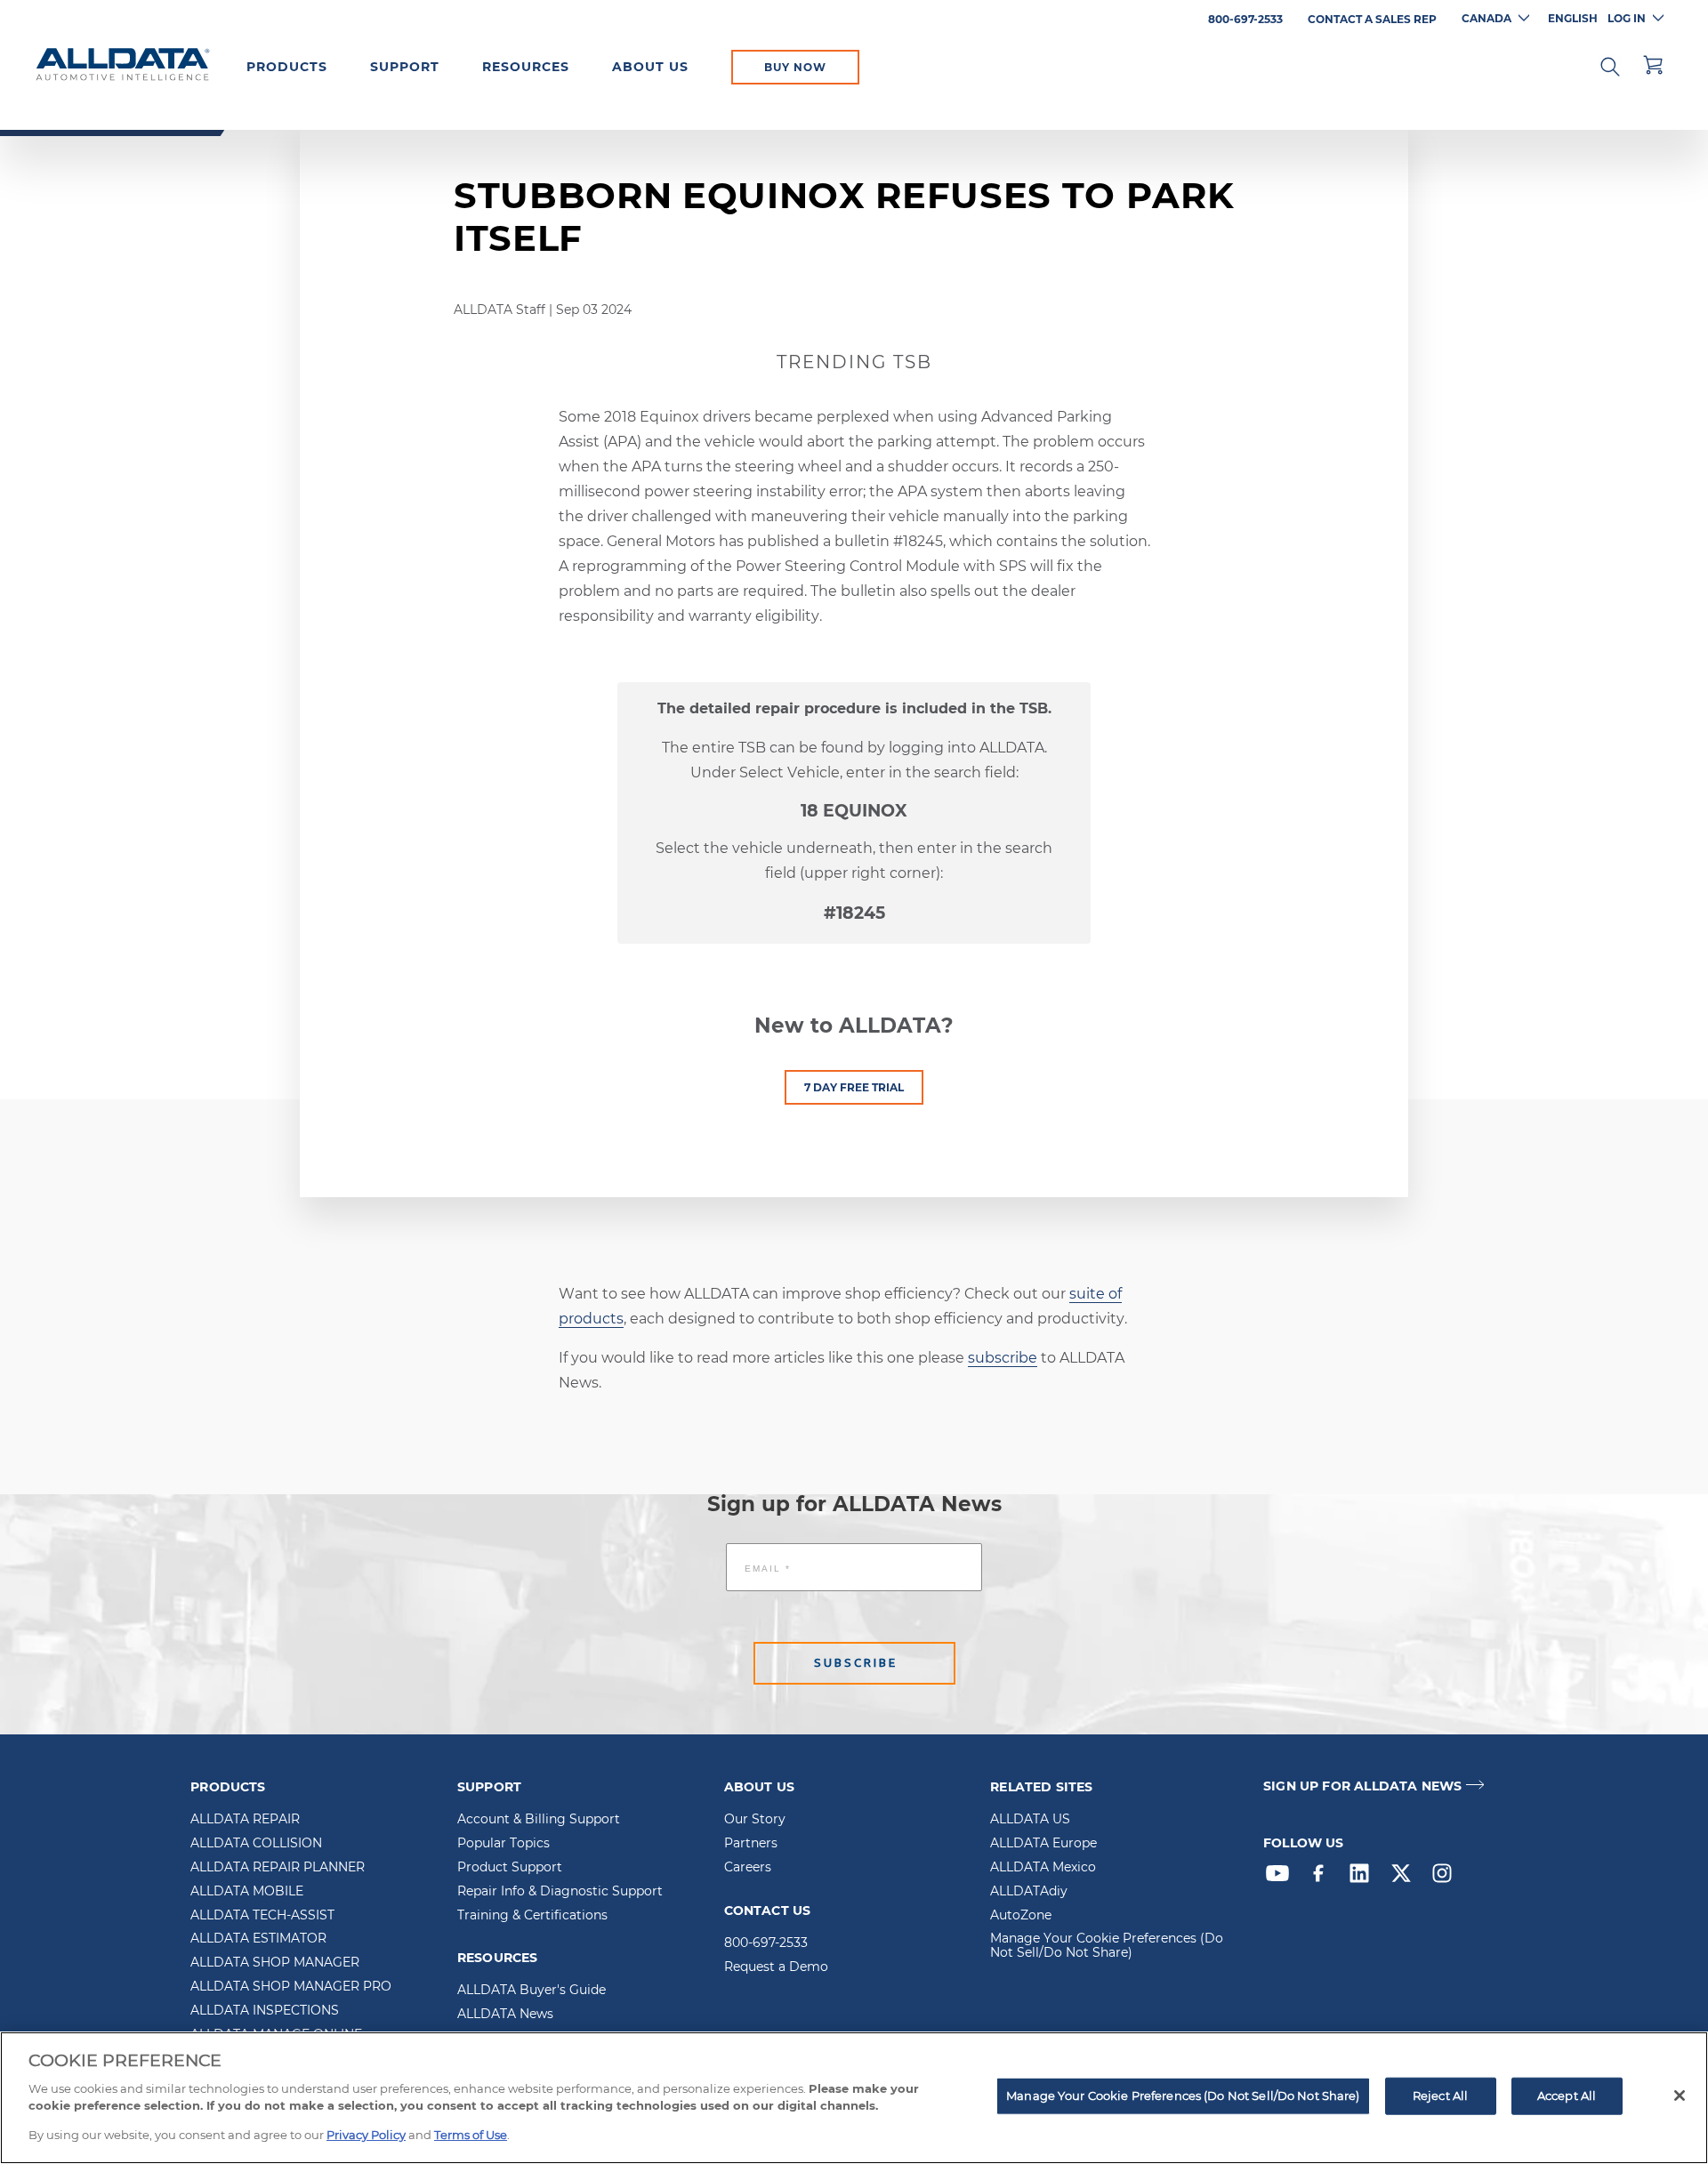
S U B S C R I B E (854, 1663)
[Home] (123, 66)
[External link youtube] (1282, 1878)
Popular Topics (504, 1844)
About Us (650, 67)
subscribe (1003, 1358)
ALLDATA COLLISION (256, 1844)
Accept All (1567, 2096)
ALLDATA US (1030, 1820)
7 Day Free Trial (854, 1087)
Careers (748, 1868)
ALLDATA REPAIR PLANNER (278, 1868)
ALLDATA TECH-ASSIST (262, 1916)
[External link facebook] (1323, 1878)
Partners (751, 1844)
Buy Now (795, 67)
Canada (1486, 18)
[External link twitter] (1406, 1878)
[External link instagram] (1446, 1878)
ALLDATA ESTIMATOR (258, 1939)
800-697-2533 (766, 1943)
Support (405, 67)
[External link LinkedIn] (1364, 1878)
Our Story (755, 1820)
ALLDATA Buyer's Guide (532, 1991)
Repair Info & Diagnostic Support (560, 1892)
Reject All (1440, 2096)
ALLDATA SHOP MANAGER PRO (291, 1987)
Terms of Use (471, 2134)
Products (287, 67)
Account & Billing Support (539, 1820)
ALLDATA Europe (1043, 1844)
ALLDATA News (505, 2015)
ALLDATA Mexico (1043, 1868)
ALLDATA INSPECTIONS (265, 2011)
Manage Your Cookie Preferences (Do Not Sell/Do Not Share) (1107, 1946)
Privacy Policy (366, 2134)
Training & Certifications (532, 1916)
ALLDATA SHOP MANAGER (275, 1963)
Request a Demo (776, 1967)
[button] (1610, 65)
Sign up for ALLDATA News (1362, 1786)
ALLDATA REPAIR (245, 1820)
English (1573, 18)
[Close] (1680, 2096)
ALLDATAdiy (1029, 1892)
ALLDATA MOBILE (247, 1892)
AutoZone (1021, 1916)
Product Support (510, 1868)
